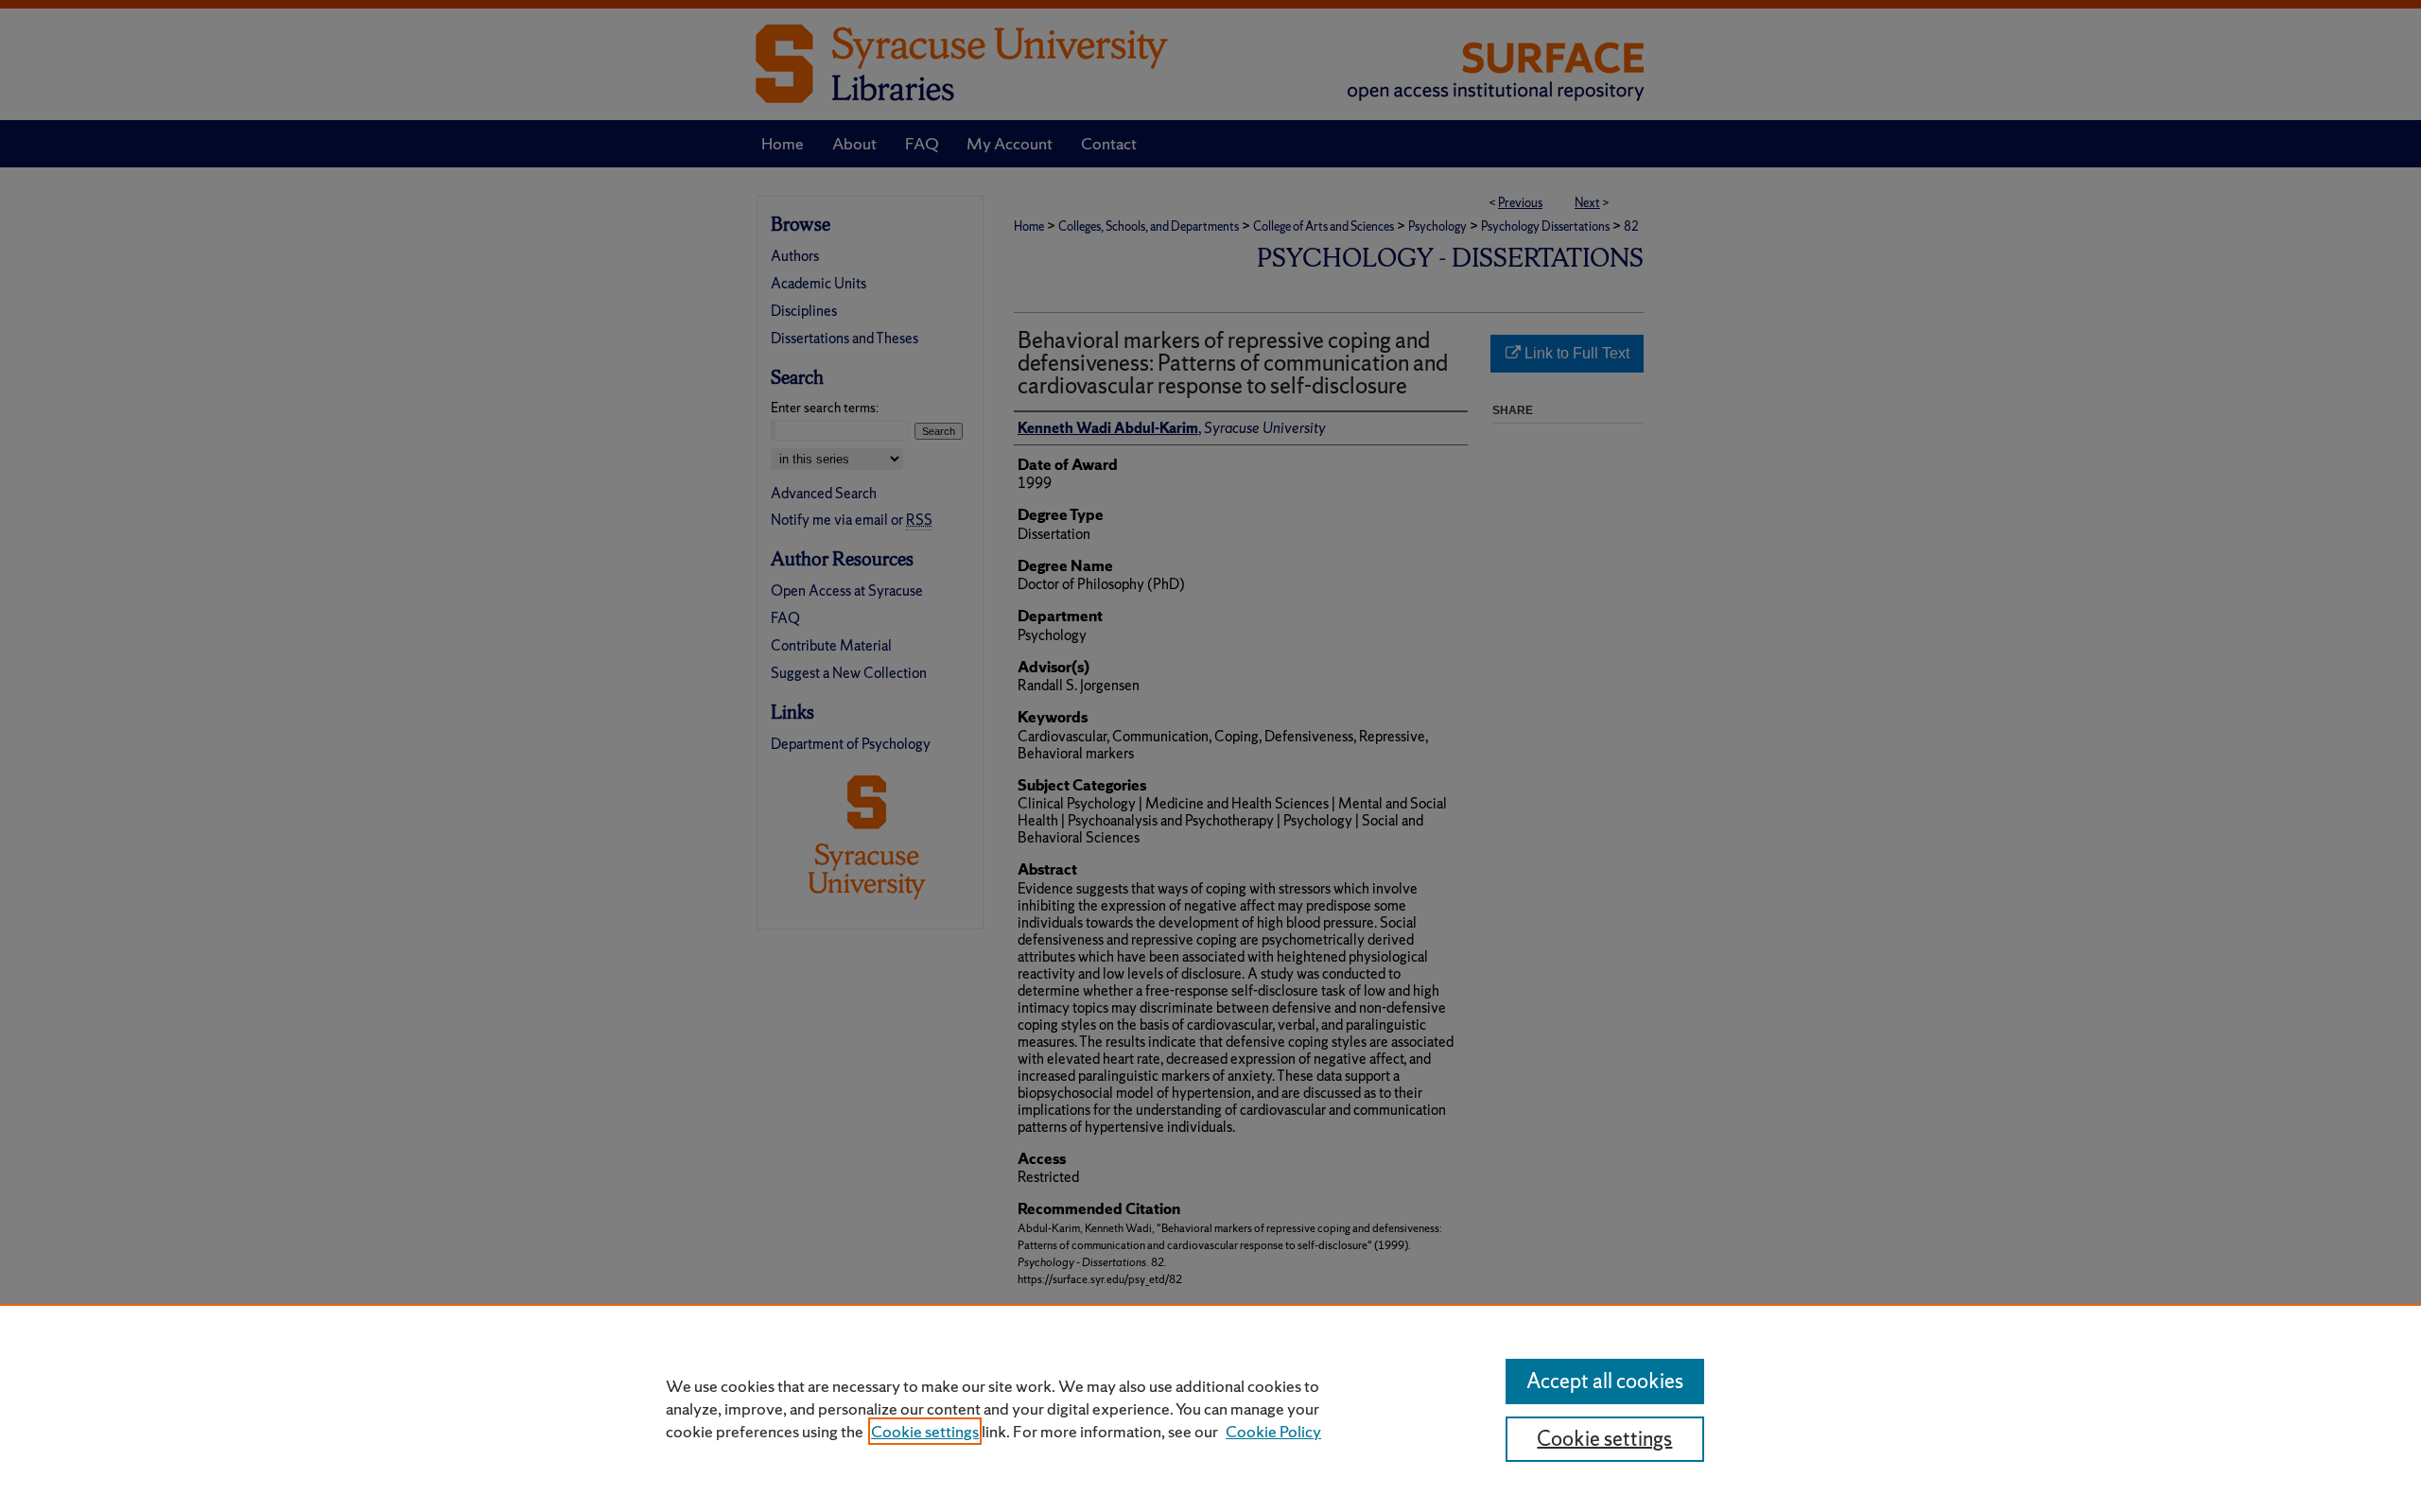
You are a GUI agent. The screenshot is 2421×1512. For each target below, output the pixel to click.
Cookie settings (925, 1431)
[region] (1210, 1408)
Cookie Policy (1273, 1431)
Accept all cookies (1605, 1381)
